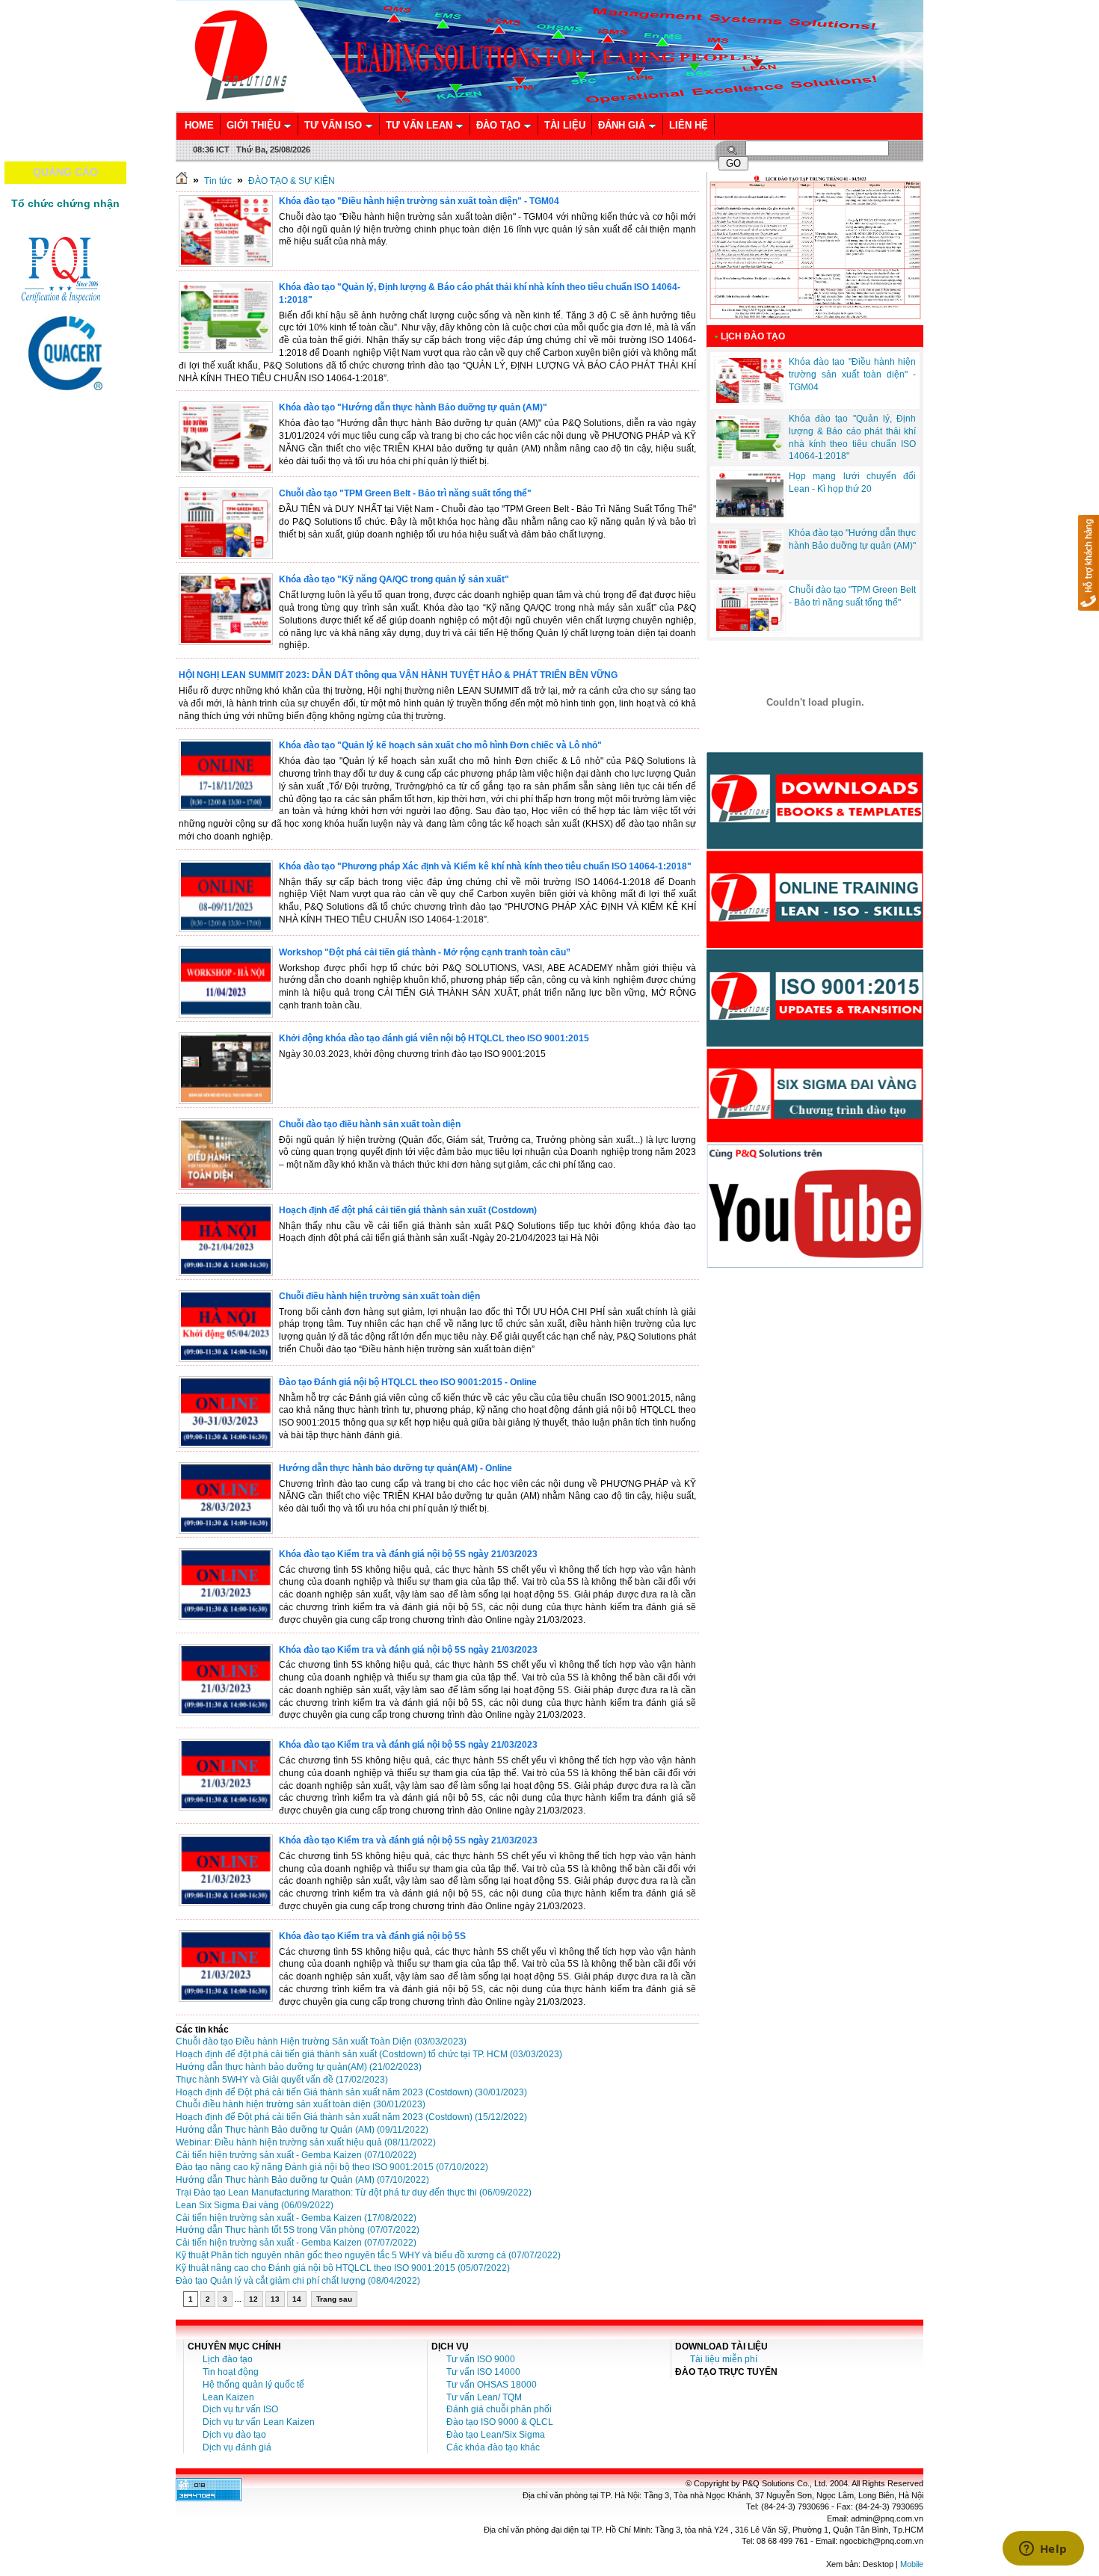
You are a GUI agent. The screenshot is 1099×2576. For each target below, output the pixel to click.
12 (253, 2299)
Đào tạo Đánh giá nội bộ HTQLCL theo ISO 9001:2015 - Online (408, 1382)
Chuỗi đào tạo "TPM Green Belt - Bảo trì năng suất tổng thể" (405, 493)
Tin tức (218, 181)
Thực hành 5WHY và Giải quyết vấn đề (282, 2080)
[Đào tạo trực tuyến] (815, 945)
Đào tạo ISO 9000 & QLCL (500, 2422)
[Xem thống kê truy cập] (209, 2498)
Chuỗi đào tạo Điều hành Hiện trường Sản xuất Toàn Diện (321, 2042)
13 (275, 2299)
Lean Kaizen (228, 2397)
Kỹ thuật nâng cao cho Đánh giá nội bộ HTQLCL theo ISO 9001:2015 (343, 2268)
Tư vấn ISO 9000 (481, 2359)
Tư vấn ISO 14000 (483, 2372)
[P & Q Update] (815, 1044)
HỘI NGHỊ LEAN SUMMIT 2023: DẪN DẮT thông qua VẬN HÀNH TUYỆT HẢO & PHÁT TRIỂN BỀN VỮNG (398, 675)
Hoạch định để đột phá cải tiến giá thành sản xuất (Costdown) (408, 1210)
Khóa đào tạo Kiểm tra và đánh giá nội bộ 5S (372, 1936)
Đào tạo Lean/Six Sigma (496, 2435)
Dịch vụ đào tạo (234, 2435)
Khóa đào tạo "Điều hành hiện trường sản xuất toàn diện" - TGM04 (419, 201)
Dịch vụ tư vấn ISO (240, 2409)
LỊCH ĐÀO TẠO (753, 336)
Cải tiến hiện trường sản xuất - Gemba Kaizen (296, 2155)
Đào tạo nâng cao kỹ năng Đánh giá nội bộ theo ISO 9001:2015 (332, 2167)
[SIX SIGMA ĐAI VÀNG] (815, 1140)
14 (297, 2299)
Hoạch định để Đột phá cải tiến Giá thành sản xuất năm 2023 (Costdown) (351, 2092)
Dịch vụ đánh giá (237, 2447)
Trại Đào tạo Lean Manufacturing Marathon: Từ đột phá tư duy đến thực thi (354, 2193)
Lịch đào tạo (228, 2359)
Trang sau (334, 2299)
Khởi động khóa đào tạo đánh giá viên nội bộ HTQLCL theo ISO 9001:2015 (434, 1038)
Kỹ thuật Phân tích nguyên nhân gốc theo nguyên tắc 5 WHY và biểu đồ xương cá (368, 2255)
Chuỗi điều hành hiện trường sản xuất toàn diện (379, 1296)
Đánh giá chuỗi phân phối (499, 2409)
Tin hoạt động (231, 2372)
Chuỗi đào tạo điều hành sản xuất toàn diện (370, 1124)
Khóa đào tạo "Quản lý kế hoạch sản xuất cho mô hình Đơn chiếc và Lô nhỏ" (440, 745)
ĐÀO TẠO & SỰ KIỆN (292, 181)
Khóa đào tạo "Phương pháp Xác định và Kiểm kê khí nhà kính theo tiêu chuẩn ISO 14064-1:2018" (485, 866)
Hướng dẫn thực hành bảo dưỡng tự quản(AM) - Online (395, 1468)
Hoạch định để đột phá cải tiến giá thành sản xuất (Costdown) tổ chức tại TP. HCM (369, 2054)
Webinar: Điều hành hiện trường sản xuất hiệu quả (306, 2142)
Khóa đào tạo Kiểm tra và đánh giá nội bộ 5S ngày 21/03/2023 (408, 1554)
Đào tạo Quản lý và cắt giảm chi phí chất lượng (298, 2281)
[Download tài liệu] (815, 846)
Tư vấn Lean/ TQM (484, 2397)
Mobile (912, 2564)
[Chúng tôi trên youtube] (815, 1265)
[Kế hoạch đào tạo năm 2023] (815, 322)
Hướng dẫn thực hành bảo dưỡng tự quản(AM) (299, 2067)
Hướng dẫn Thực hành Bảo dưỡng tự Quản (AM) (302, 2130)
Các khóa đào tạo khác (493, 2447)
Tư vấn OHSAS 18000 (492, 2385)
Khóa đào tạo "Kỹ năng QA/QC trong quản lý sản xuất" (394, 579)
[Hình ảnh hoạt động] (815, 702)
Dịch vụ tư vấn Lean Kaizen (259, 2422)
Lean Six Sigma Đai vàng (255, 2205)
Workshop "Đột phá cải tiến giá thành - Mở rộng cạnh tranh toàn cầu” (425, 952)
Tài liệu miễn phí (724, 2359)
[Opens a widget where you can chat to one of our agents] (1043, 2550)
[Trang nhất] (182, 181)
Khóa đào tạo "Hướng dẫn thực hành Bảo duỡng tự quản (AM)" (413, 407)
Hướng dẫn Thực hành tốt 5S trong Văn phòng (298, 2230)
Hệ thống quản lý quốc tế (253, 2385)
